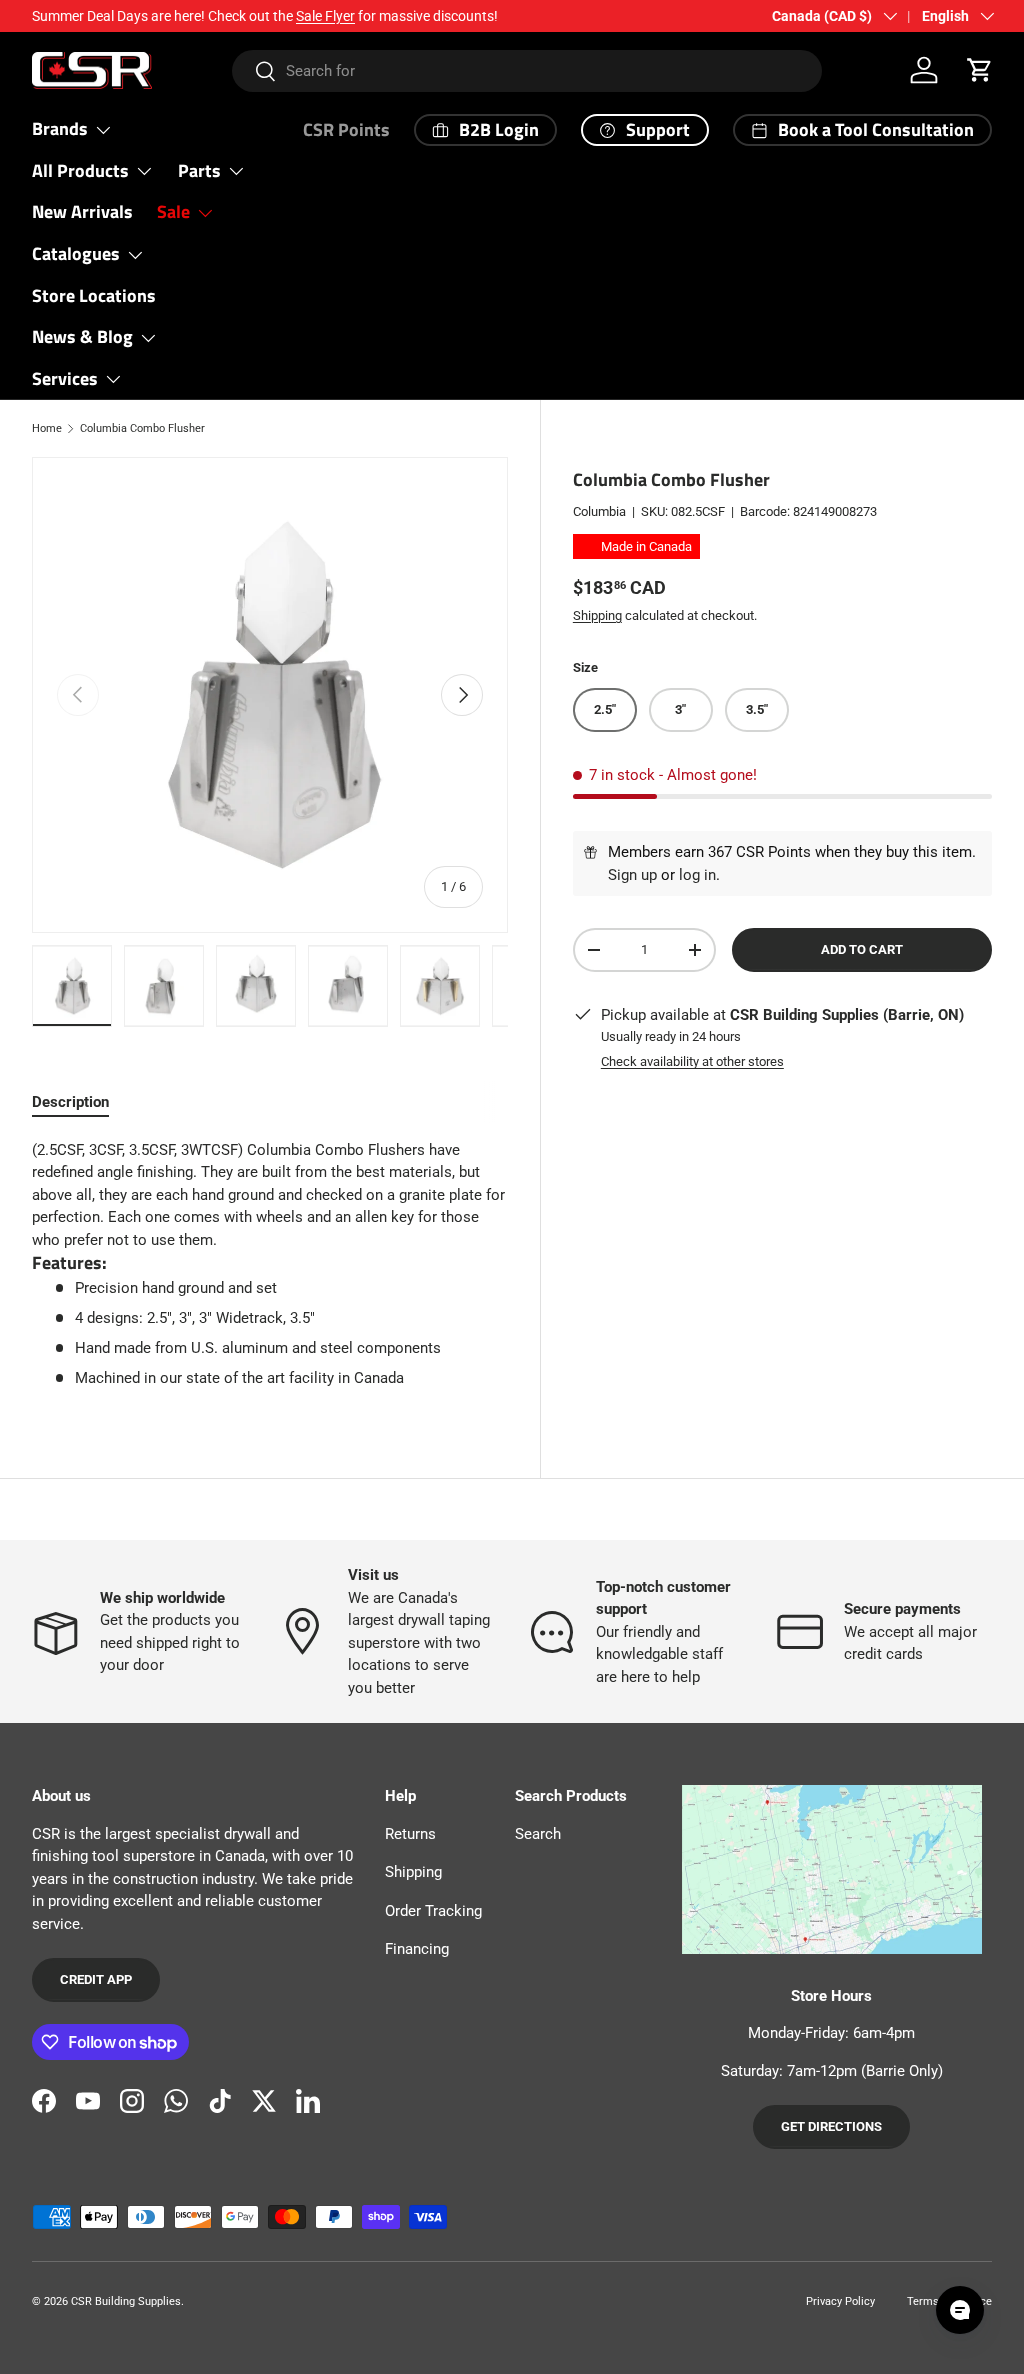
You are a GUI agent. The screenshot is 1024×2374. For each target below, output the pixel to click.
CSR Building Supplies (126, 2301)
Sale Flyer (325, 16)
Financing (417, 1949)
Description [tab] (70, 1102)
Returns (410, 1834)
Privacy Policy (840, 2301)
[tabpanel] (270, 1264)
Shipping (597, 615)
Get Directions (831, 2126)
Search (538, 1834)
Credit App (96, 1979)
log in (697, 875)
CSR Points (346, 129)
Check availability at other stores (692, 1061)
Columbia (599, 511)
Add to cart (862, 949)
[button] (980, 70)
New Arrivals (82, 211)
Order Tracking (433, 1911)
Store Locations (94, 295)
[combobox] (527, 71)
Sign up (632, 875)
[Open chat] (960, 2310)
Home (47, 428)
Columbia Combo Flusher (142, 428)
